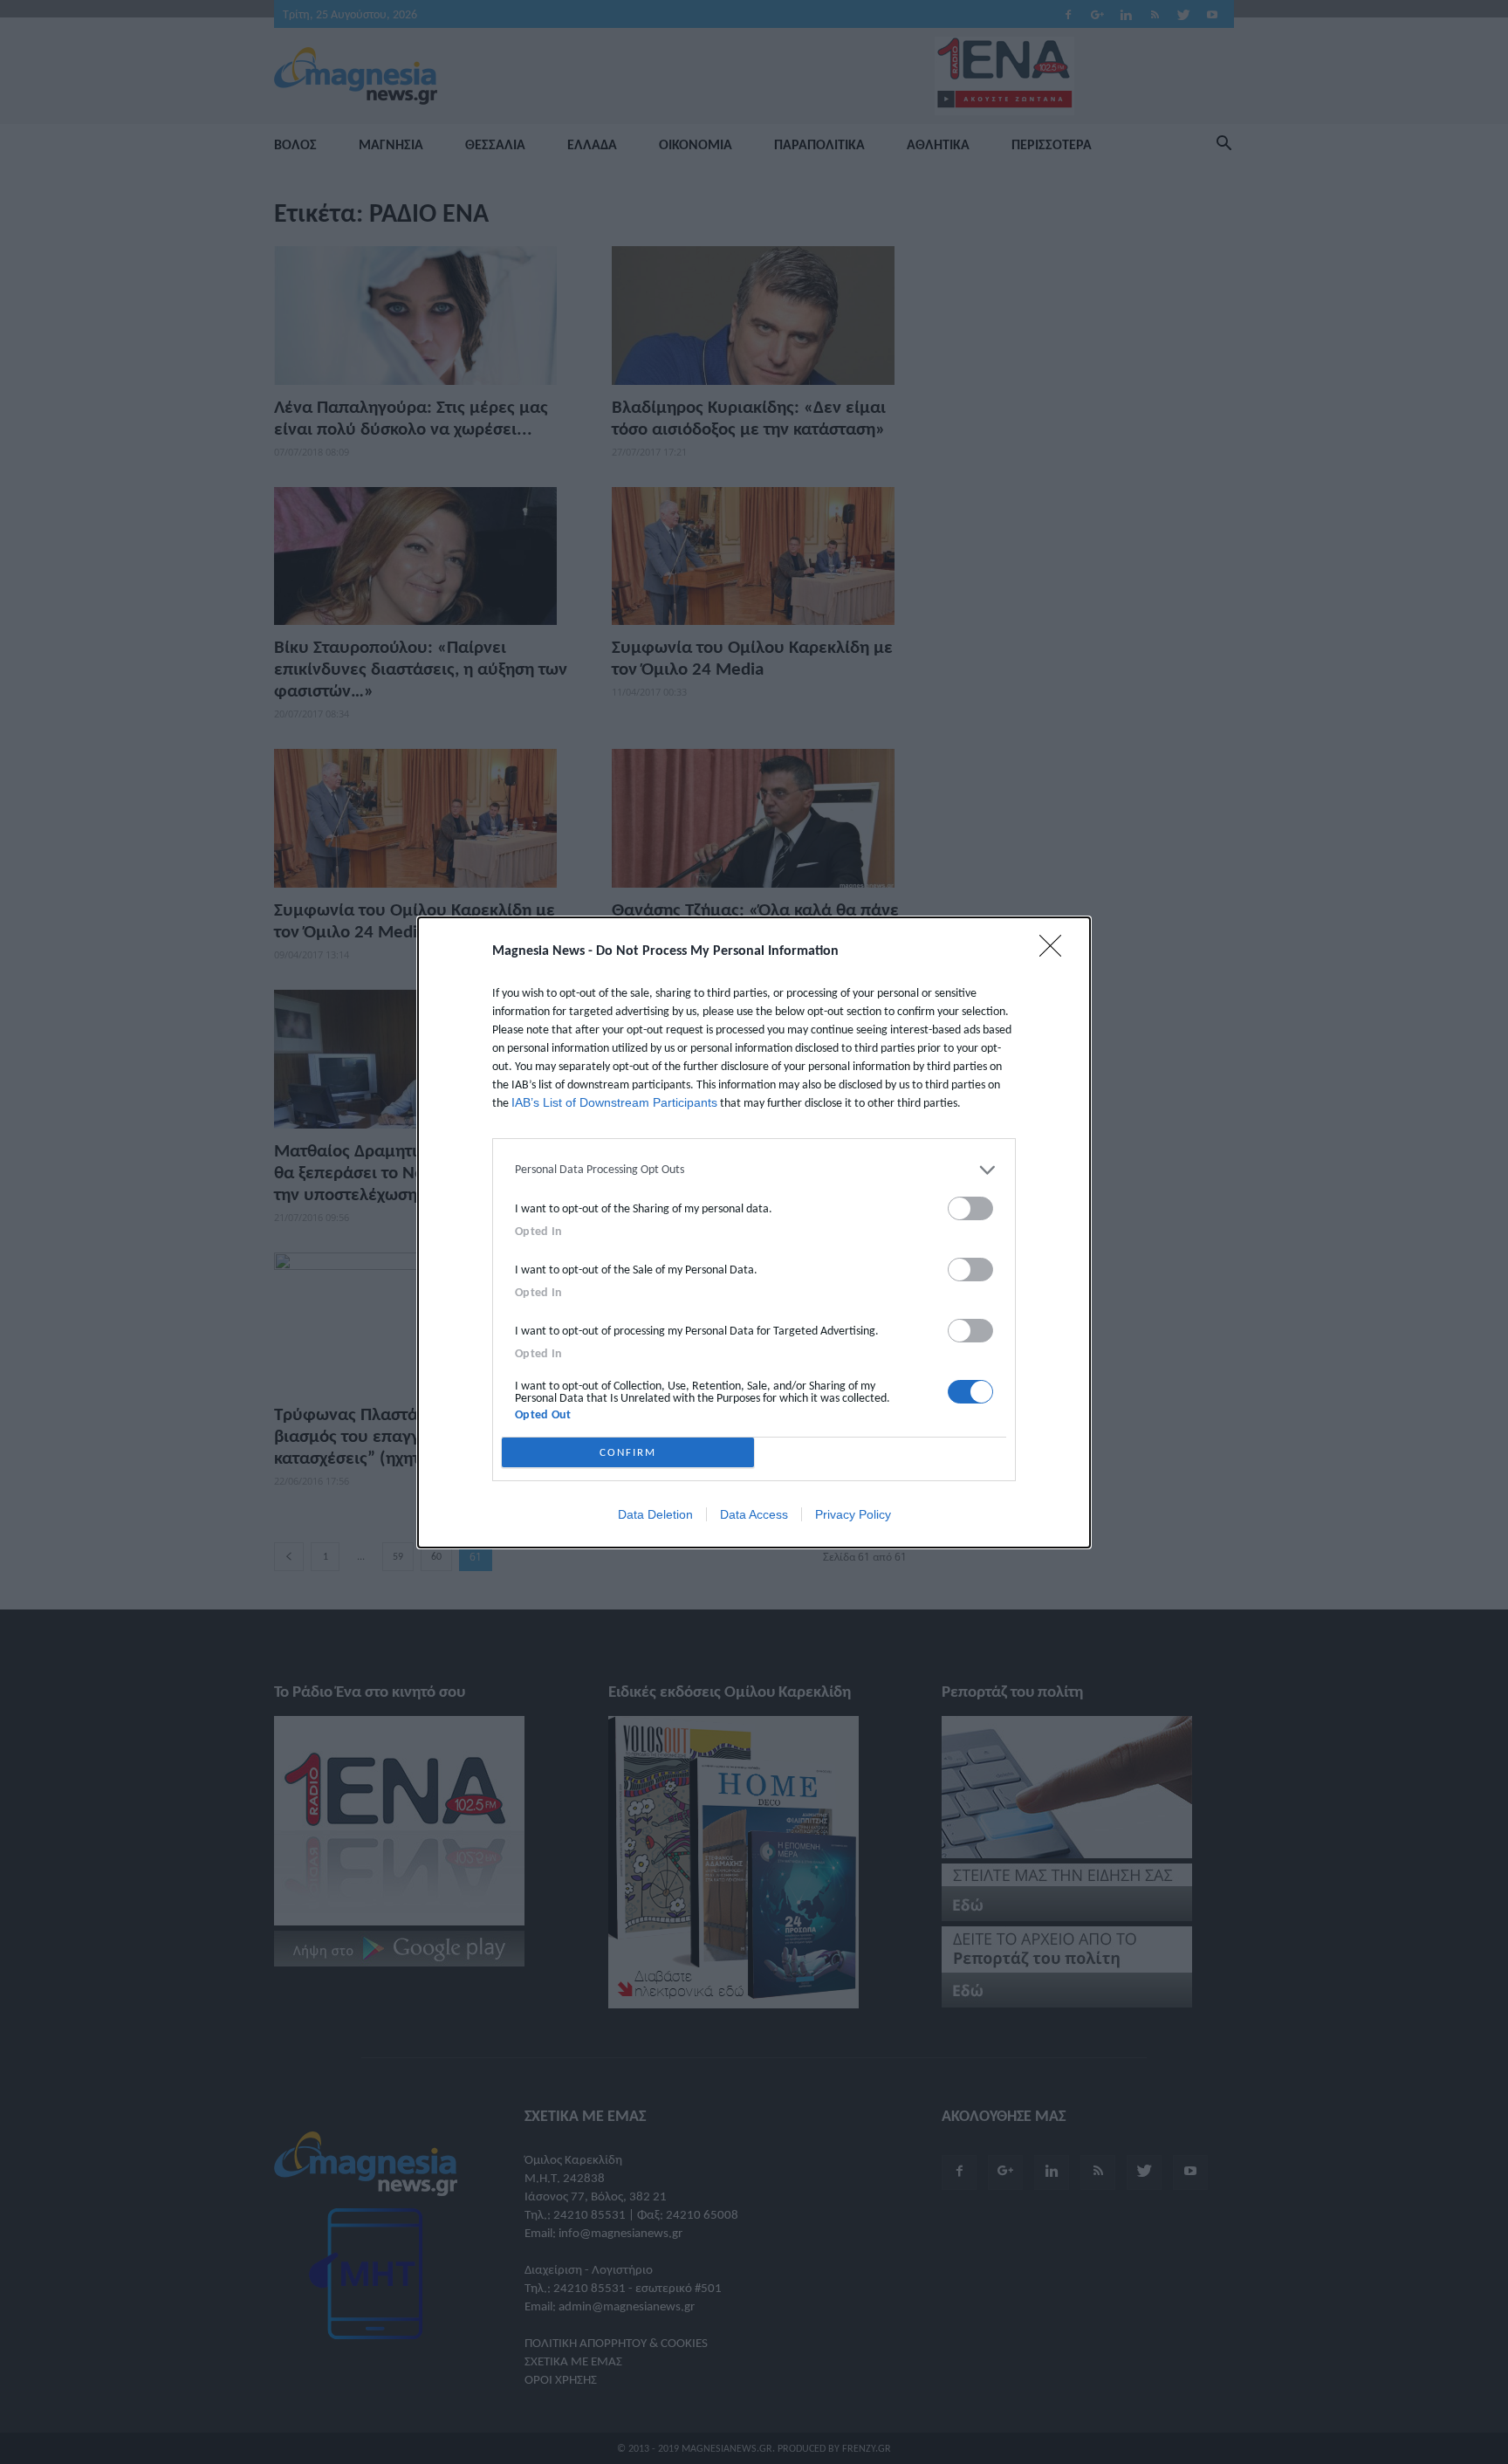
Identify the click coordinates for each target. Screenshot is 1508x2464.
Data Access (754, 1514)
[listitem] (754, 1170)
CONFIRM (628, 1452)
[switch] (970, 1208)
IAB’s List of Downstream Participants (614, 1102)
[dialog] (754, 1232)
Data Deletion (655, 1514)
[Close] (1056, 951)
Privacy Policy (853, 1514)
